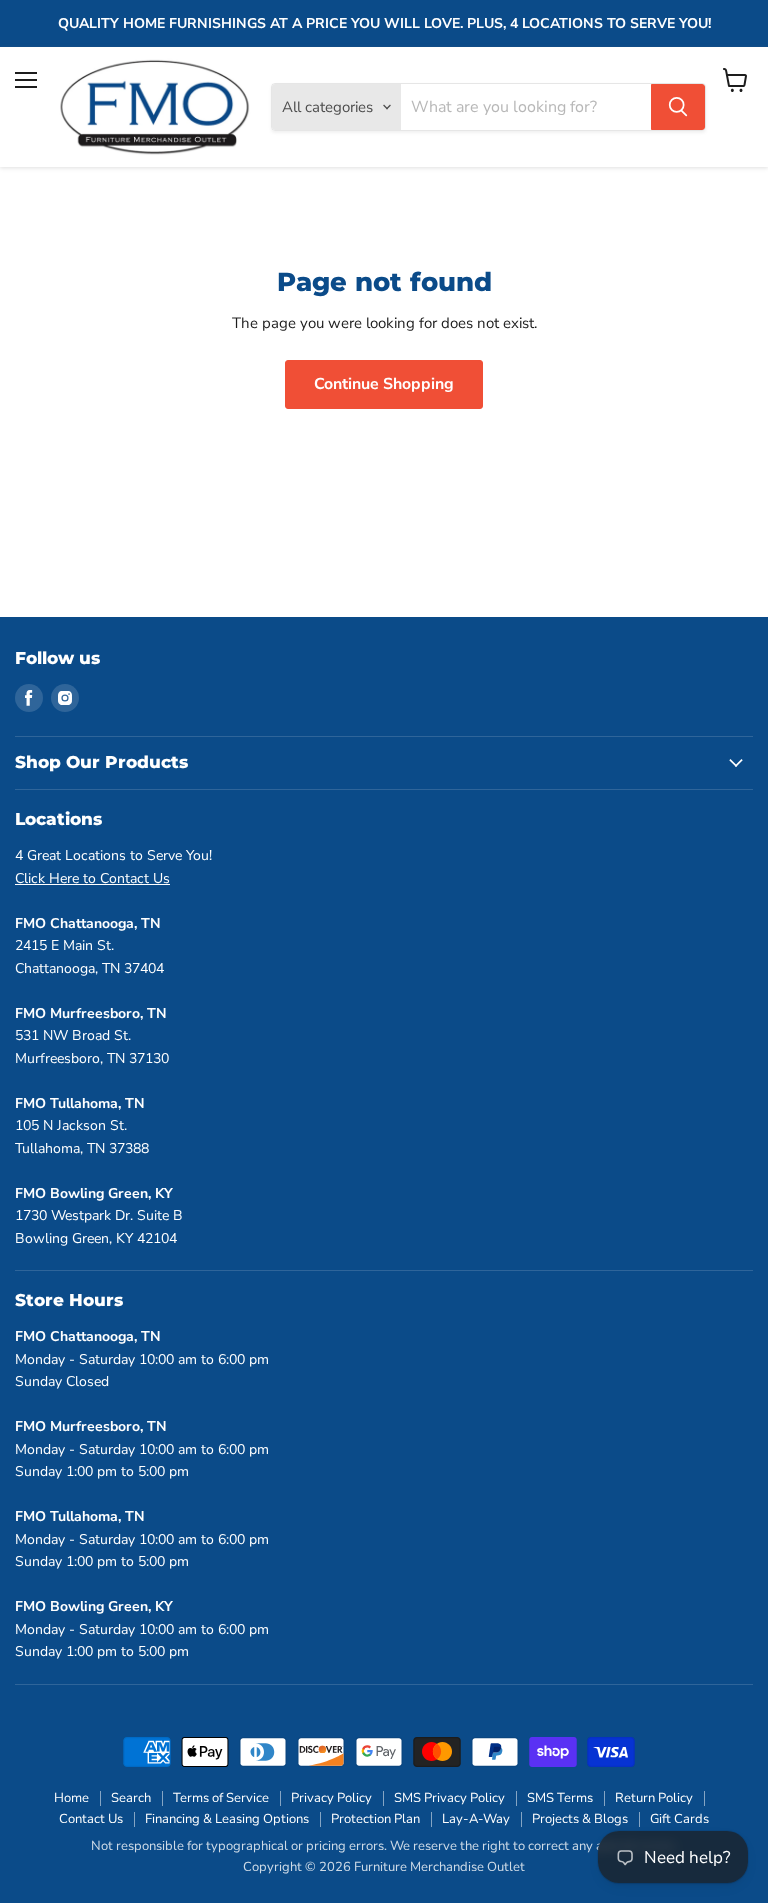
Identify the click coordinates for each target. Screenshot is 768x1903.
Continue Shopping (384, 384)
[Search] (678, 107)
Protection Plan (375, 1819)
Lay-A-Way (476, 1819)
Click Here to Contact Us (92, 878)
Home (71, 1798)
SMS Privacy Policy (449, 1798)
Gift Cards (679, 1819)
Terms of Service (221, 1798)
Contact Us (91, 1819)
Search (131, 1798)
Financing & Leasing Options (227, 1819)
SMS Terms (560, 1798)
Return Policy (654, 1798)
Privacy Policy (331, 1798)
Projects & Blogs (580, 1819)
